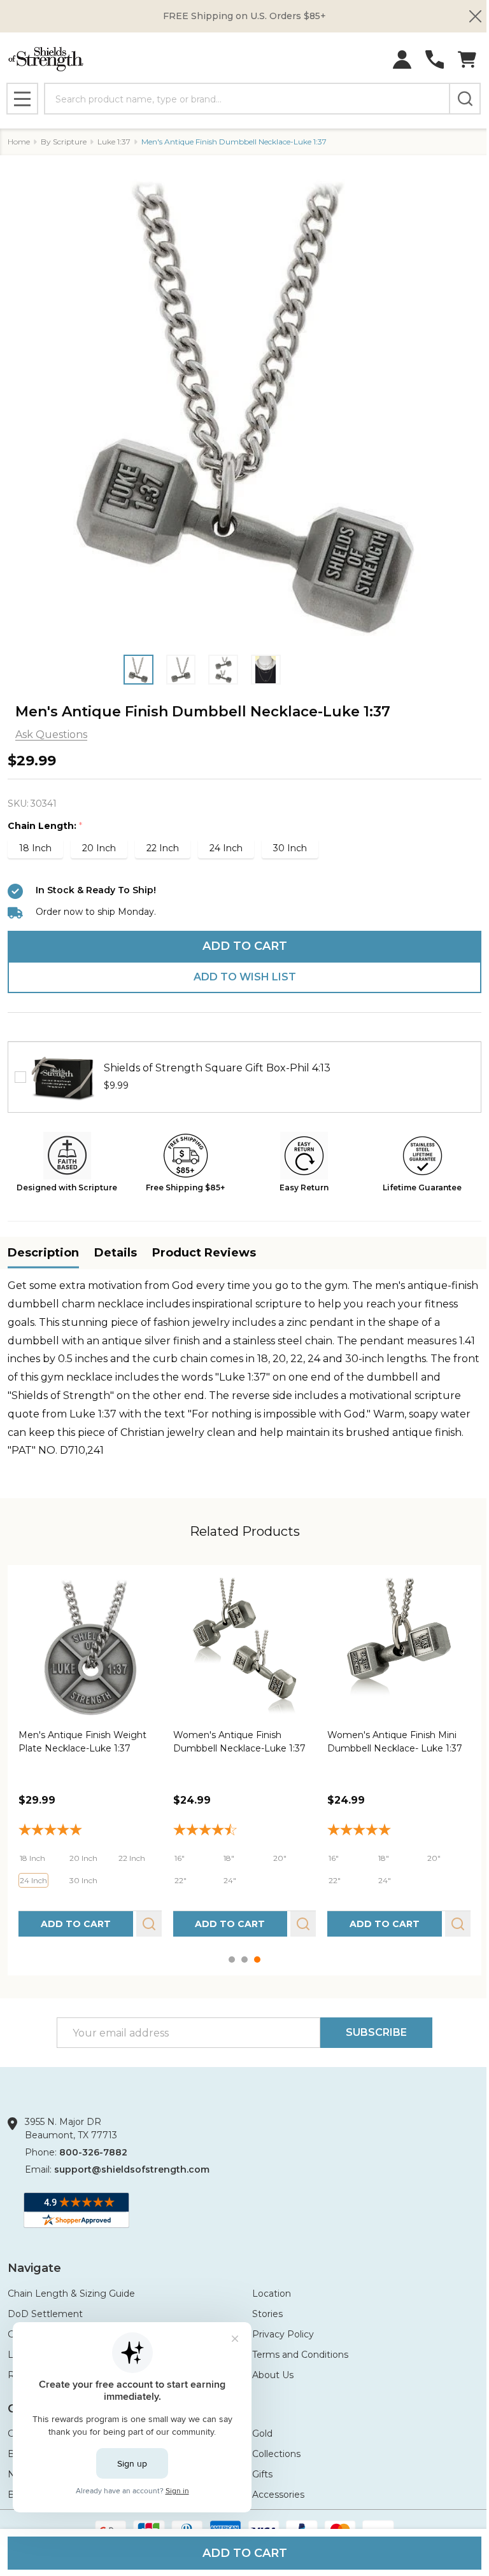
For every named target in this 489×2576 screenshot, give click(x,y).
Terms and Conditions (300, 2355)
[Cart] (467, 59)
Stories (267, 2314)
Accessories (278, 2495)
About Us (273, 2375)
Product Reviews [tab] (204, 1253)
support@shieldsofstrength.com (132, 2169)
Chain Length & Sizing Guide (71, 2294)
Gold (262, 2433)
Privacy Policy (283, 2334)
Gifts (262, 2474)
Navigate (34, 2268)
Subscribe (376, 2032)
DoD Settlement (45, 2314)
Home (19, 142)
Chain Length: (45, 826)
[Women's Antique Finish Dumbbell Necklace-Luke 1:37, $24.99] (245, 1647)
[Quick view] (149, 1924)
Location (272, 2294)
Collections (276, 2454)
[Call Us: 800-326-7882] (435, 59)
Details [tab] (116, 1253)
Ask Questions (51, 735)
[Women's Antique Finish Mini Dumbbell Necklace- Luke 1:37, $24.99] (399, 1647)
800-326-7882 (93, 2152)
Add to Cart (245, 946)
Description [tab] (43, 1253)
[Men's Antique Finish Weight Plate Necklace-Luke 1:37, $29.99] (90, 1647)
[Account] (402, 59)
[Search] (465, 99)
